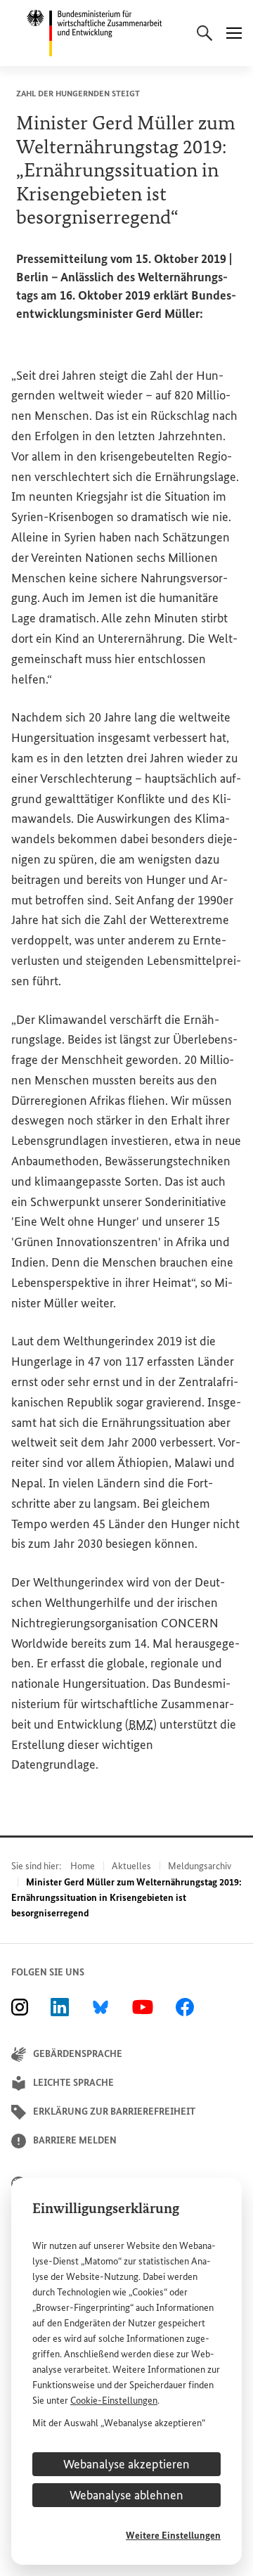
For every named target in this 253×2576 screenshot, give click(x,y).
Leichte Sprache (73, 2083)
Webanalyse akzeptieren (126, 2464)
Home (83, 1866)
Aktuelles (131, 1866)
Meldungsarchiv (200, 1866)
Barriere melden (75, 2140)
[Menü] (234, 33)
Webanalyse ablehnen (126, 2495)
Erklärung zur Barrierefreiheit (114, 2112)
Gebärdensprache (78, 2054)
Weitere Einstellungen (173, 2536)
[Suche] (205, 33)
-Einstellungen (114, 2401)
